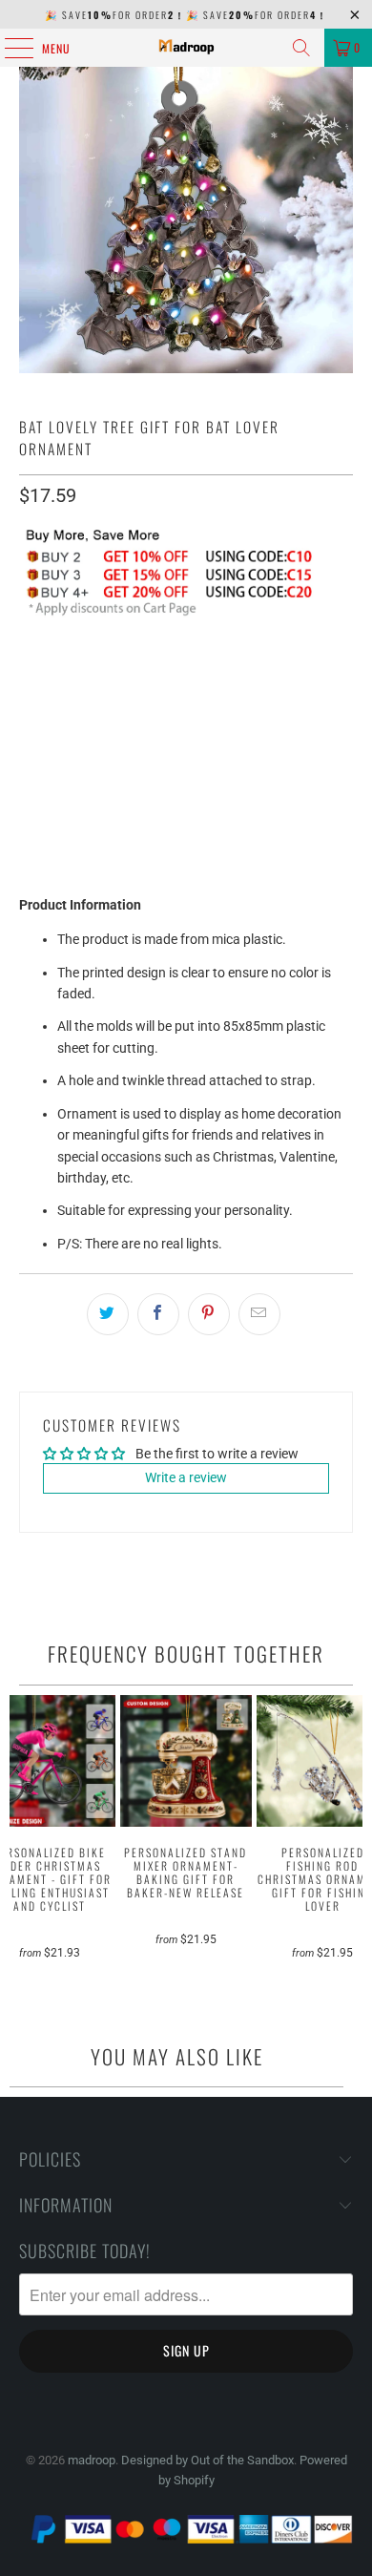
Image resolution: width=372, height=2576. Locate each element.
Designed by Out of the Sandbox (207, 2460)
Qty (29, 725)
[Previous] (18, 1841)
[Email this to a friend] (259, 1314)
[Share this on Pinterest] (209, 1314)
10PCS (285, 672)
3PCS (163, 672)
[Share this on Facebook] (158, 1314)
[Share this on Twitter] (108, 1314)
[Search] (301, 48)
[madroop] (186, 48)
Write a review (186, 1477)
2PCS (104, 672)
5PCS (222, 672)
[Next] (355, 1841)
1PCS (45, 672)
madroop (92, 2460)
